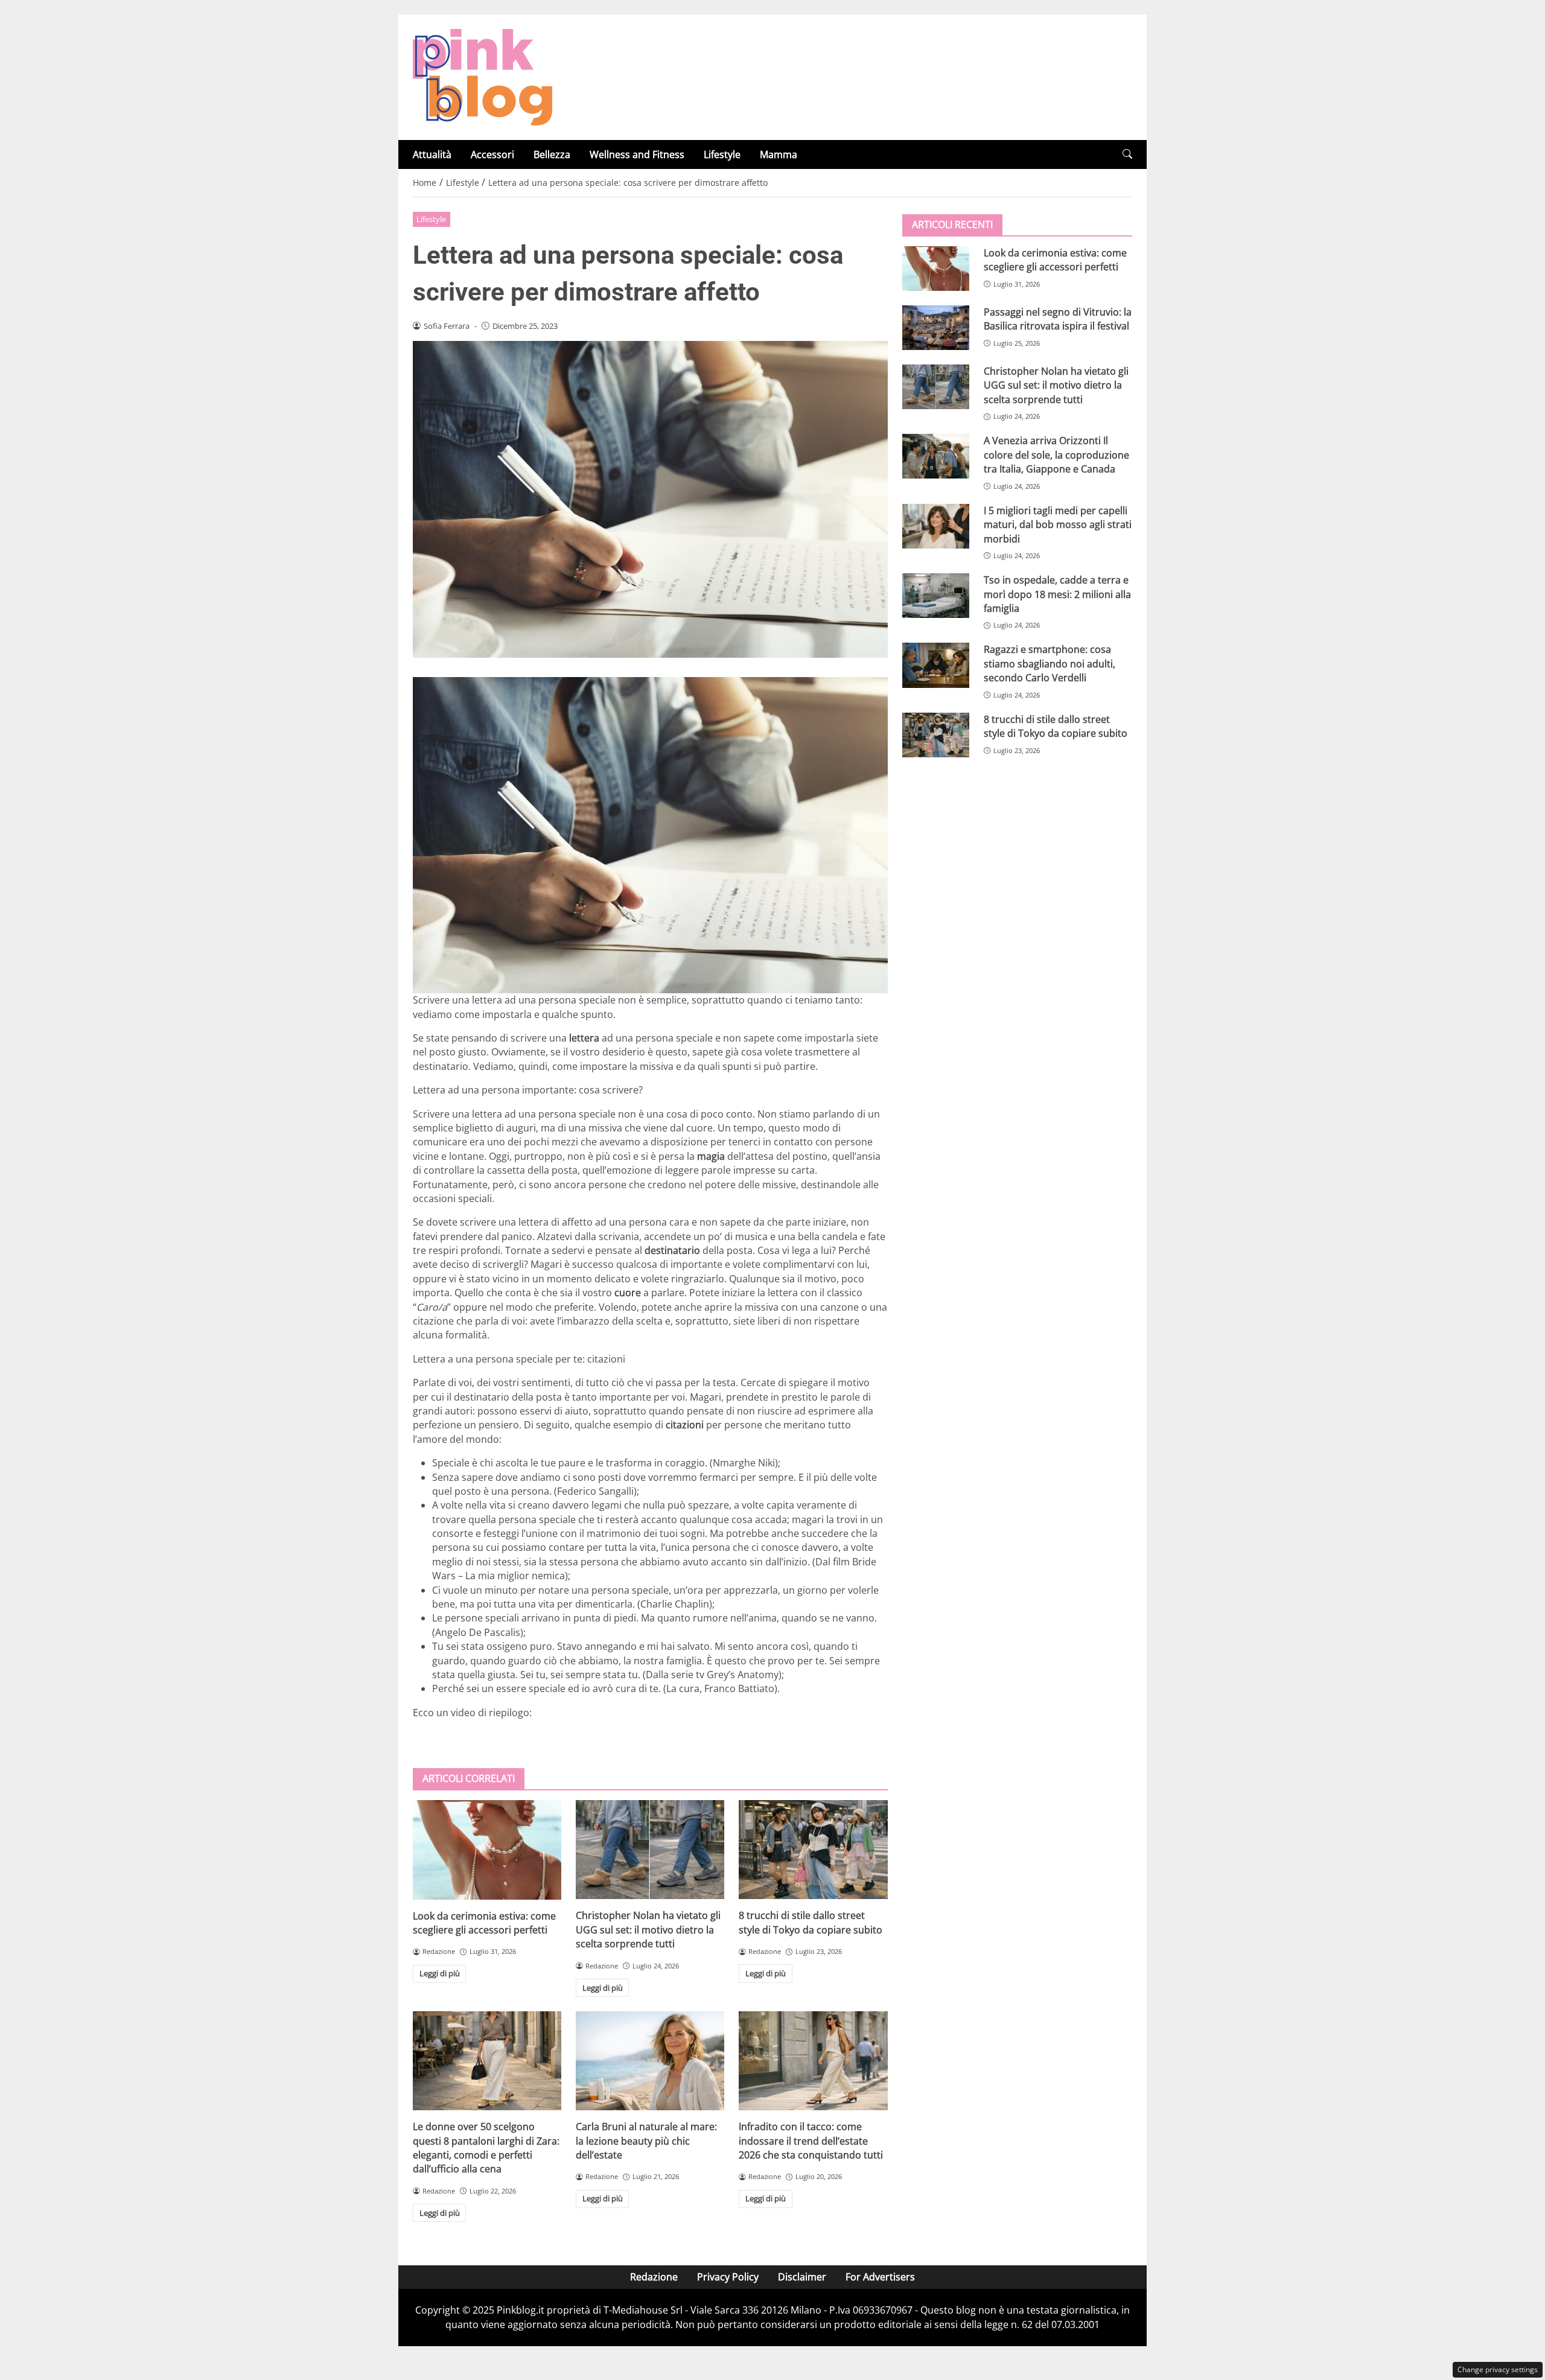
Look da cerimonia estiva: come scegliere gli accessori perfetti (484, 1923)
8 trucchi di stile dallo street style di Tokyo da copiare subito (811, 1922)
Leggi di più (440, 1973)
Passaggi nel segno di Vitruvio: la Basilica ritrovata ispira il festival (1058, 319)
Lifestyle (722, 154)
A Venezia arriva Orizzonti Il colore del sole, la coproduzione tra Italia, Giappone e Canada (1056, 455)
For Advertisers (880, 2277)
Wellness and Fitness (637, 154)
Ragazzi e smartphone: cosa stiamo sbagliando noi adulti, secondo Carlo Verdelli (1050, 663)
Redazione (654, 2277)
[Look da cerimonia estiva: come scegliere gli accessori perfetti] (487, 1850)
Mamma (779, 154)
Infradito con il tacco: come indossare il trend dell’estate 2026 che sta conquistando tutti (811, 2141)
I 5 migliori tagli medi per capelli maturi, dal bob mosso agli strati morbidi (1058, 525)
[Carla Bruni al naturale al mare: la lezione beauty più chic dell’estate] (650, 2061)
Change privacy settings (1498, 2369)
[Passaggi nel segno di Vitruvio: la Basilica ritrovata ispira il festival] (936, 328)
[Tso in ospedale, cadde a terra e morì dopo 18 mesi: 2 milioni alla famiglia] (936, 596)
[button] (1127, 154)
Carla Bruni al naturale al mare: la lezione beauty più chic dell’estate (646, 2141)
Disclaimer (802, 2277)
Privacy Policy (728, 2277)
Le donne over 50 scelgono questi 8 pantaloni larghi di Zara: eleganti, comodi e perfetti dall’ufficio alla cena (486, 2148)
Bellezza (552, 154)
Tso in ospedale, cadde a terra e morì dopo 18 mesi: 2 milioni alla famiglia (1057, 594)
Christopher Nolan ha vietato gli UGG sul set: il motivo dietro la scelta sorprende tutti (648, 1930)
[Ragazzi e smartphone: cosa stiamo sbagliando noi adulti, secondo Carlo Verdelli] (936, 665)
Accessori (492, 154)
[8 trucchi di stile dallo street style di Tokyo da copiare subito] (813, 1850)
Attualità (432, 154)
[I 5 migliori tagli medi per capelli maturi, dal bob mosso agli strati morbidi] (936, 526)
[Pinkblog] (483, 76)
